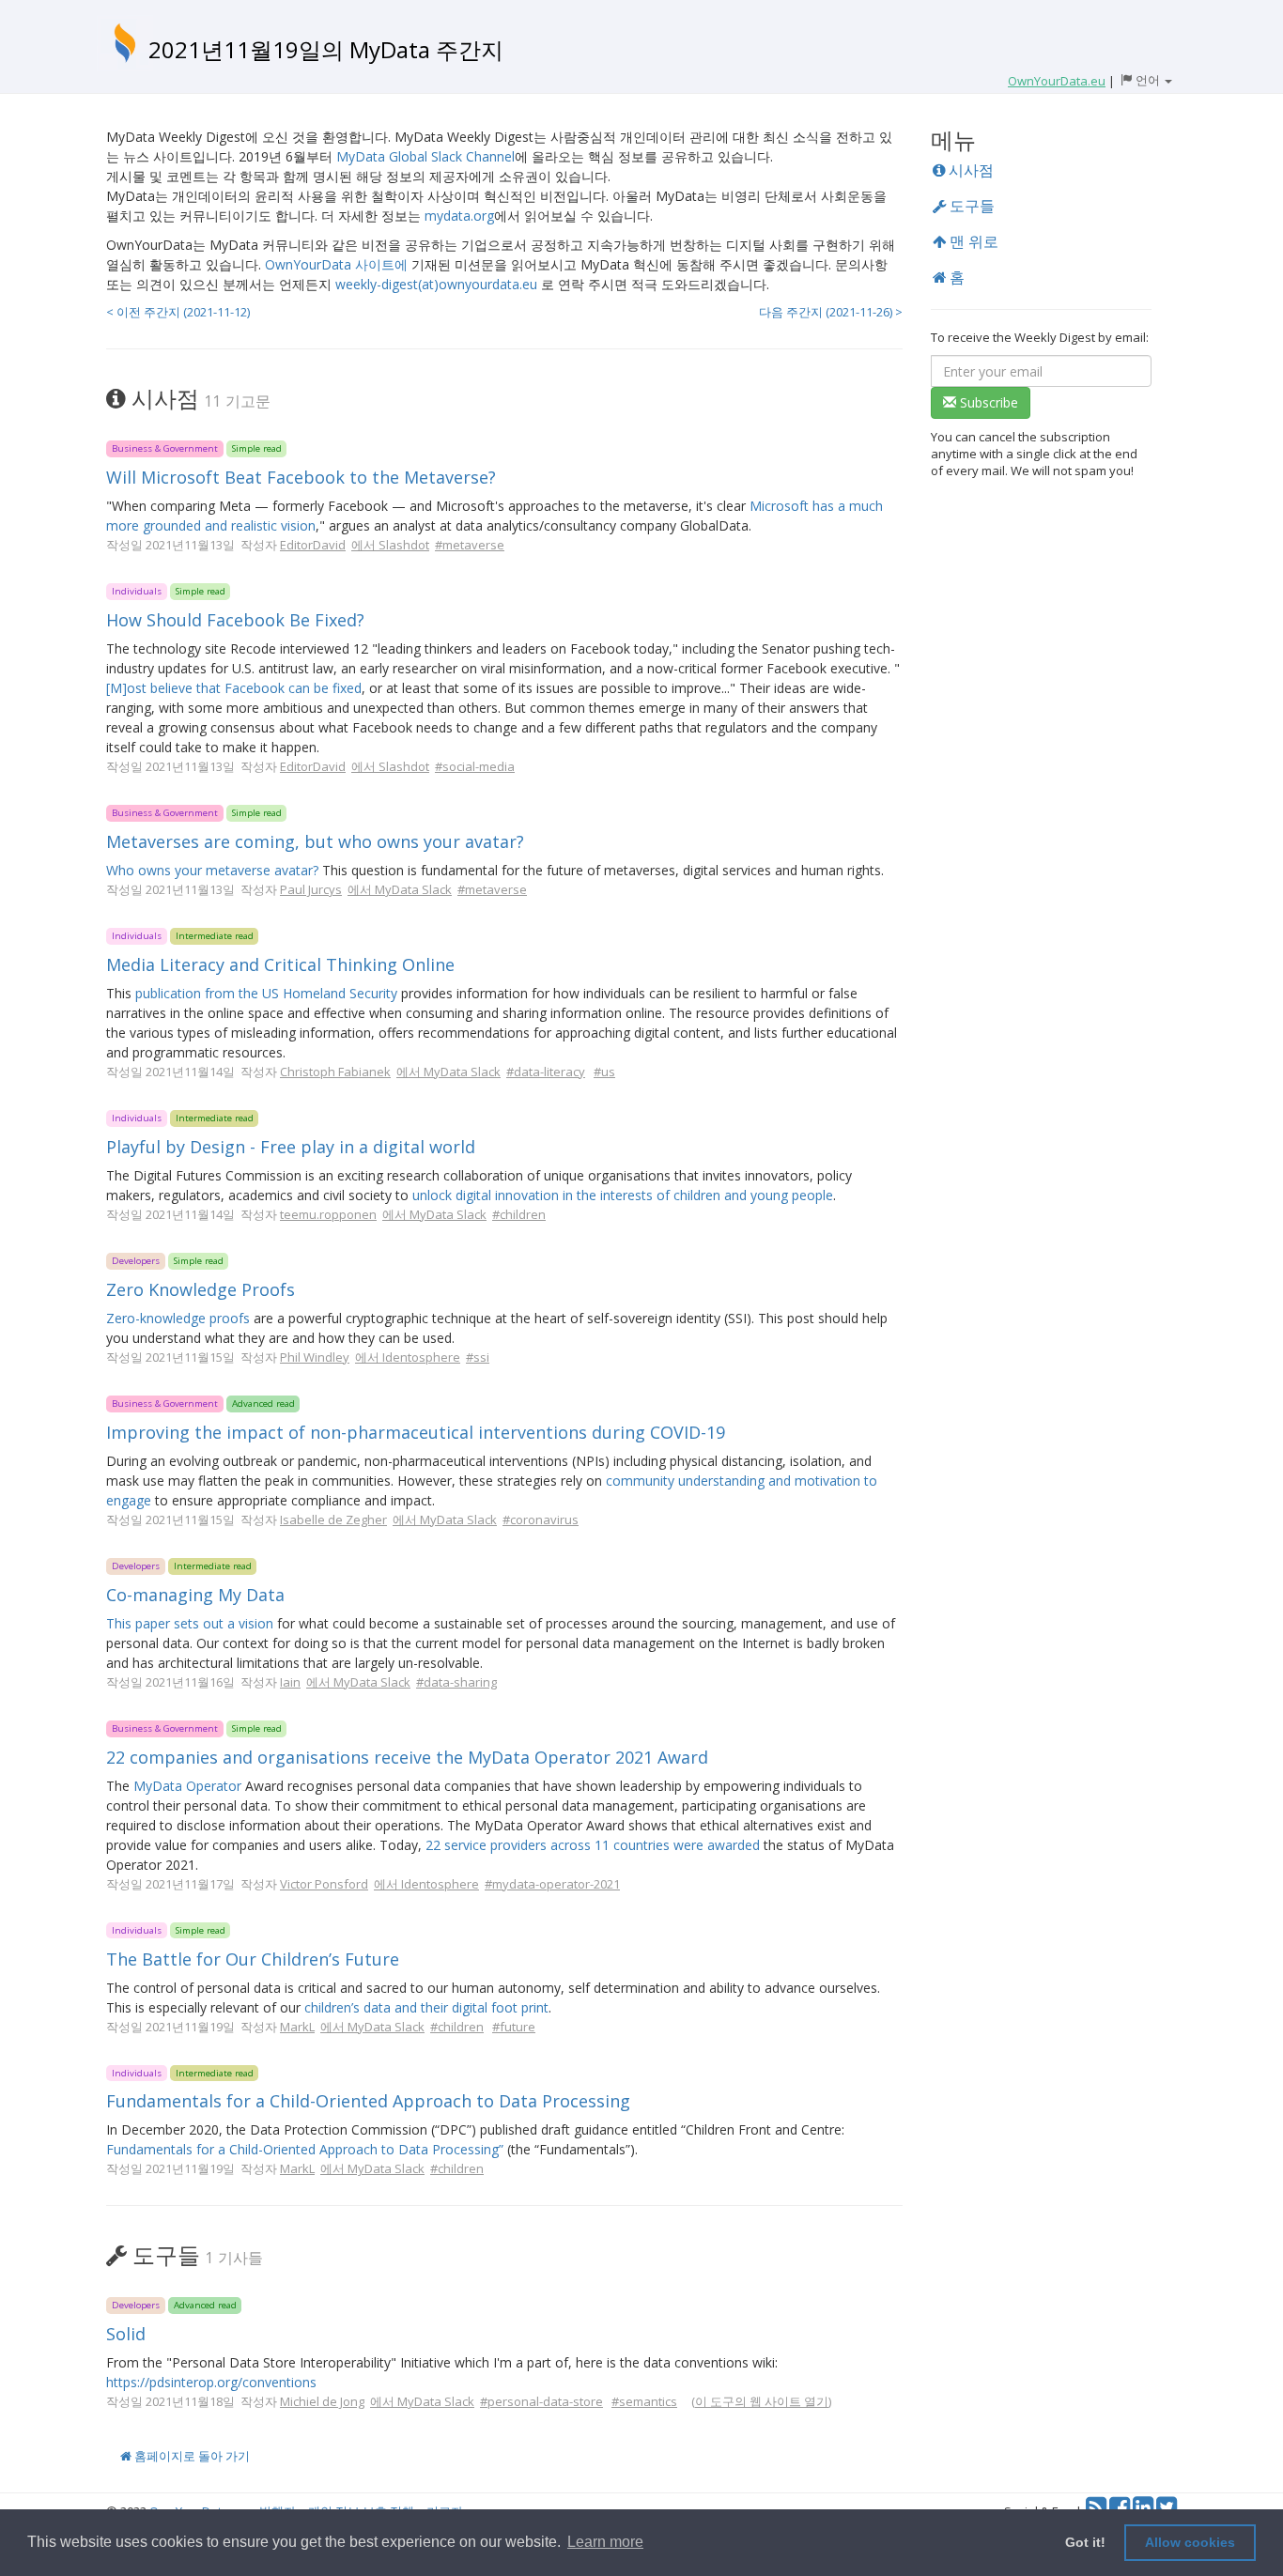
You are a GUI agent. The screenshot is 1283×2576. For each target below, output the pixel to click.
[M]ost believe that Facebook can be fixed (234, 688)
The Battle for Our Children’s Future (253, 1959)
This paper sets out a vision (190, 1623)
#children (519, 1214)
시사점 (969, 170)
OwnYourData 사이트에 (336, 264)
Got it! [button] (1085, 2542)
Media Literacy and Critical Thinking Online (280, 964)
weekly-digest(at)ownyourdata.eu (436, 284)
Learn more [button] (605, 2542)
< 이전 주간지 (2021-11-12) (178, 312)
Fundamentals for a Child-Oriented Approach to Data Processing (368, 2101)
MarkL (297, 2027)
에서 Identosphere (408, 1357)
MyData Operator (187, 1786)
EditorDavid (313, 545)
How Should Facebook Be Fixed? (235, 620)
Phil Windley (315, 1357)
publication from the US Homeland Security (266, 993)
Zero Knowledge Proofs (201, 1289)
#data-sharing (456, 1682)
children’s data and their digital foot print (426, 2007)
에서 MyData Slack (400, 889)
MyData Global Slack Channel (425, 156)
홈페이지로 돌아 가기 (191, 2456)
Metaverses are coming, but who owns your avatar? (315, 841)
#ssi (478, 1357)
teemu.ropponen (328, 1214)
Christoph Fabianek (335, 1072)
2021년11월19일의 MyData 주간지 (326, 49)
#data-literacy (546, 1072)
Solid (126, 2334)
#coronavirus (541, 1519)
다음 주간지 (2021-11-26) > (831, 312)
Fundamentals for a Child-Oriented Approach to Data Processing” (305, 2149)
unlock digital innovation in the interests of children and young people (623, 1195)
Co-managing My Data (195, 1595)
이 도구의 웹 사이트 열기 (762, 2401)
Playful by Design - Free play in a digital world (291, 1147)
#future (514, 2027)
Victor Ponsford (324, 1884)
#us (604, 1072)
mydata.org (459, 216)
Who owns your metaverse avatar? (212, 870)
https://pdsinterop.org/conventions (211, 2382)
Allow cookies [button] (1190, 2542)
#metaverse (470, 545)
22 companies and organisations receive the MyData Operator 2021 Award (407, 1757)
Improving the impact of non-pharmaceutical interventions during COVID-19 (416, 1432)
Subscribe (987, 402)
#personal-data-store (541, 2401)
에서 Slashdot (390, 545)
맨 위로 (972, 241)
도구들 (970, 206)
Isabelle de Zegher (333, 1519)
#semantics (644, 2401)
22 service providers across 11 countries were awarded (593, 1845)
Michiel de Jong (322, 2401)
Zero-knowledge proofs (178, 1318)
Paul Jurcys (311, 889)
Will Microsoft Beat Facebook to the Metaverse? (301, 477)
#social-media (475, 766)
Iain (290, 1682)
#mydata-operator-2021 (552, 1884)
